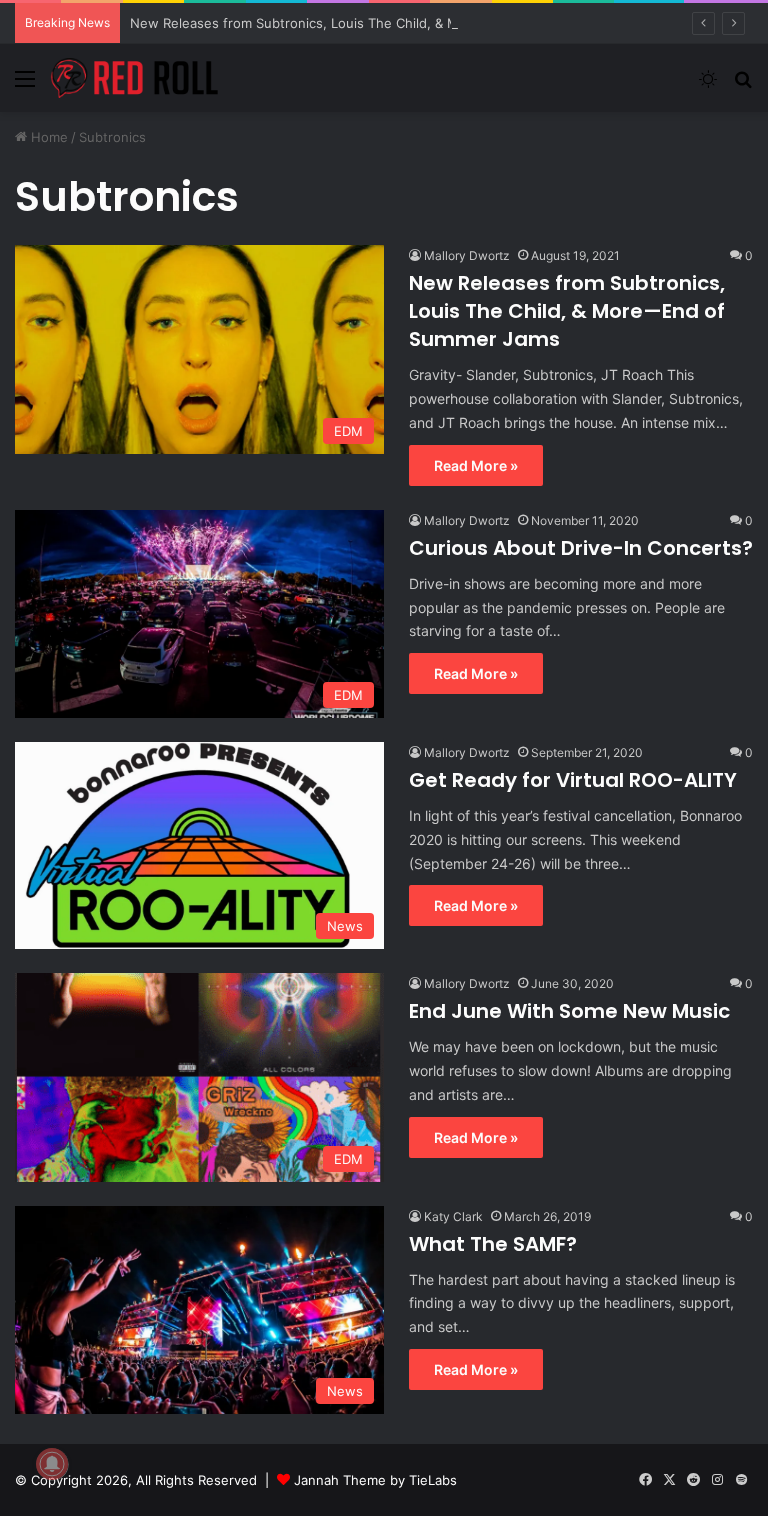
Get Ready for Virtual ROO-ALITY (573, 780)
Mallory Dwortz (467, 255)
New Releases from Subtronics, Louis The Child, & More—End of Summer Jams (377, 23)
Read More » (476, 465)
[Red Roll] (135, 78)
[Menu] (25, 85)
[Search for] (743, 85)
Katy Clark (453, 1216)
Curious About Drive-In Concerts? (581, 548)
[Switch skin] (708, 85)
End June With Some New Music (569, 1011)
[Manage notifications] (52, 1464)
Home (47, 137)
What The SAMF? (493, 1244)
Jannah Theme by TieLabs (375, 1480)
